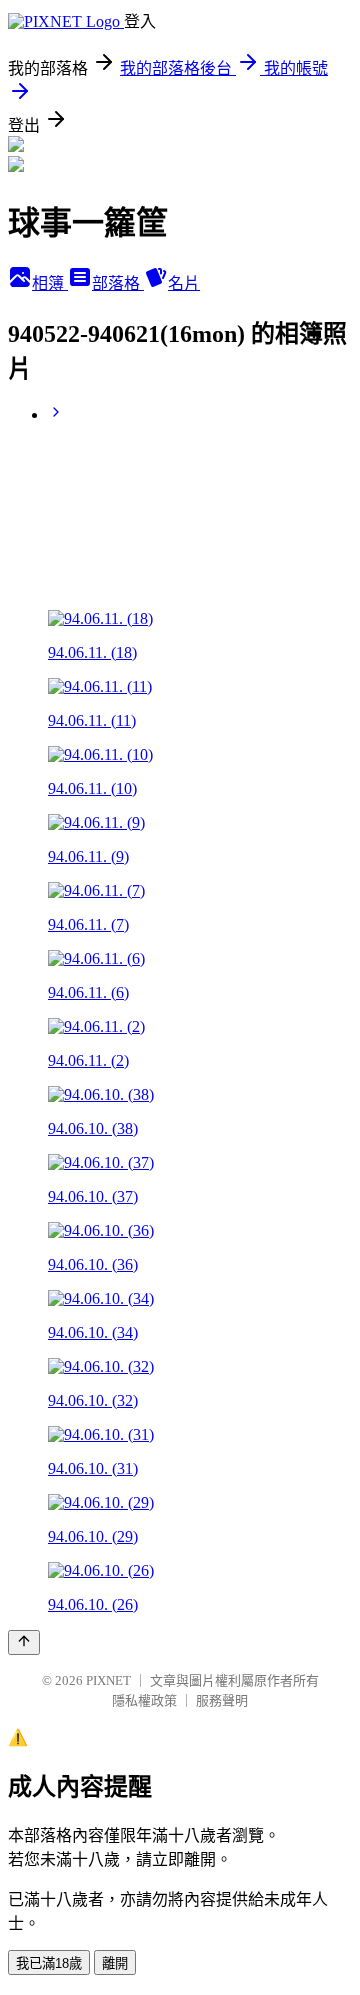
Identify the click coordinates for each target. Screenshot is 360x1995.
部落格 (118, 283)
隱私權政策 (144, 1700)
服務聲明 (222, 1700)
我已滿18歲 (49, 1963)
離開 (115, 1963)
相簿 (50, 283)
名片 (184, 283)
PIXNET (108, 1680)
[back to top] (24, 1642)
